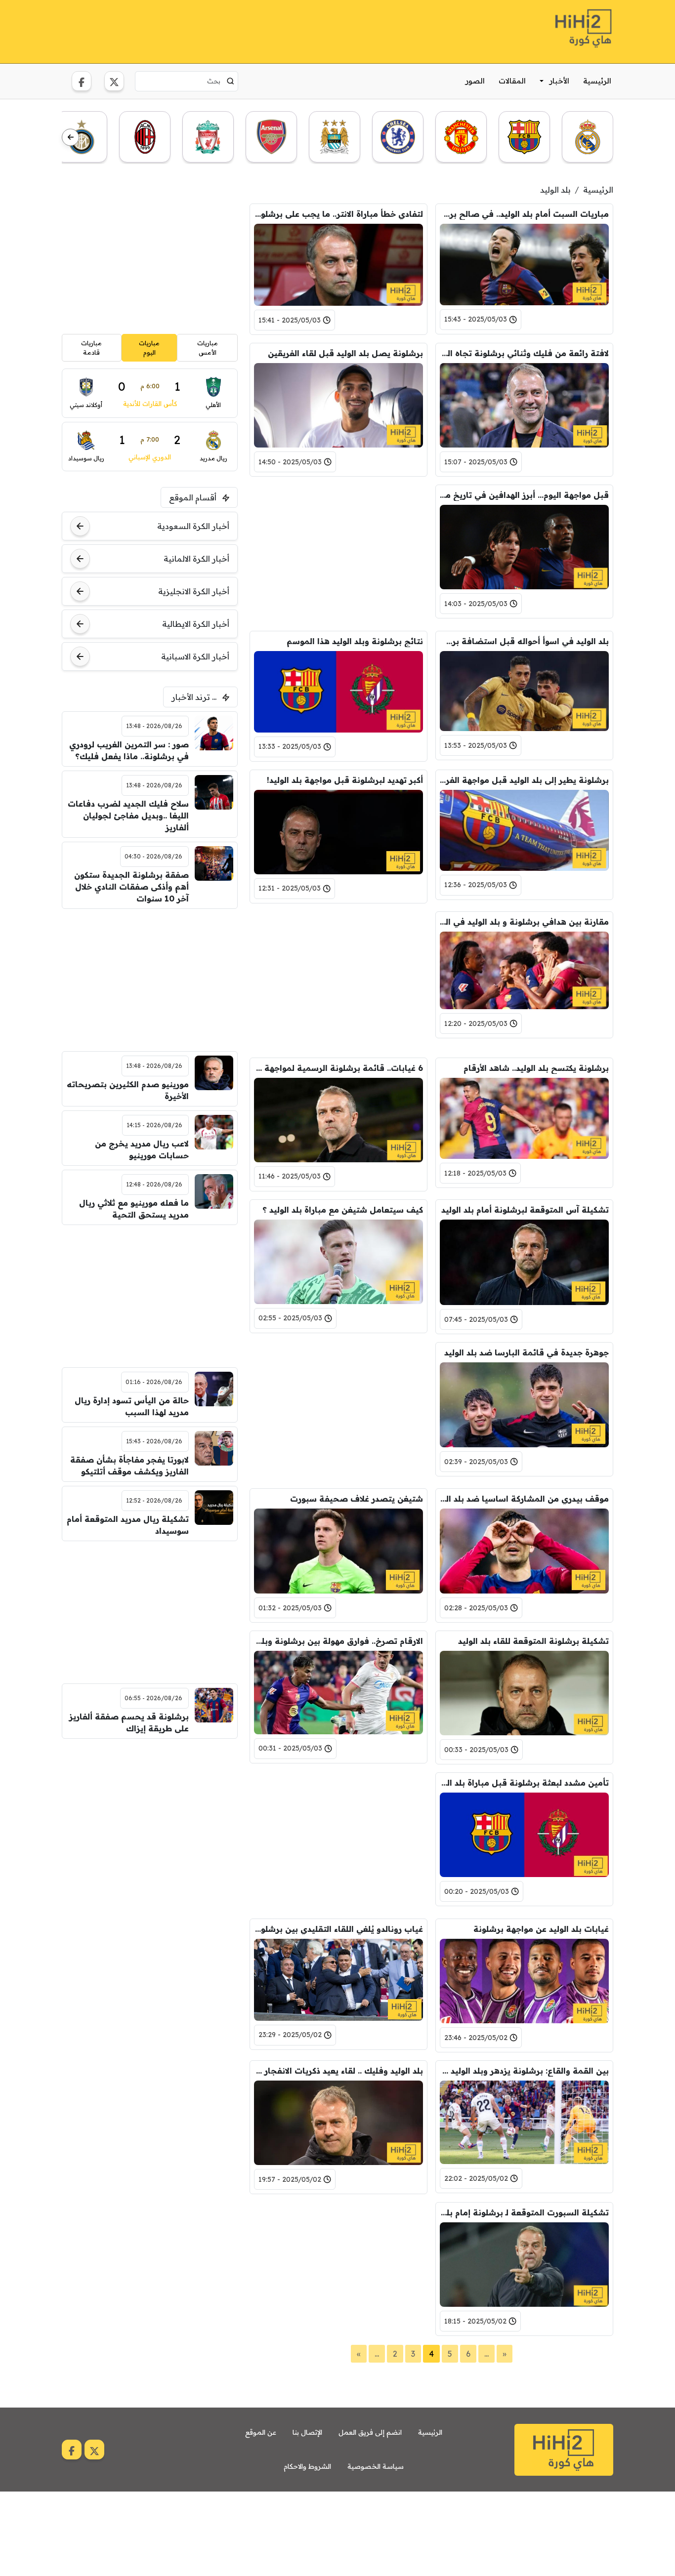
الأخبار (559, 81)
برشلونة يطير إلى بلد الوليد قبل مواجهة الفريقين (524, 780)
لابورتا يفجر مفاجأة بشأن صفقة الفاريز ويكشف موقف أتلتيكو (129, 1466)
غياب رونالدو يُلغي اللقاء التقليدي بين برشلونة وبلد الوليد (338, 1929)
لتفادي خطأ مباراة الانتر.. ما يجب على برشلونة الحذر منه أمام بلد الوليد (338, 214)
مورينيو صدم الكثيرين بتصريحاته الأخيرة (128, 1090)
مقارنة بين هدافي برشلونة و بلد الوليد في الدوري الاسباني (524, 922)
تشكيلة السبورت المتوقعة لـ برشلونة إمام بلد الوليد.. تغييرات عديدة (524, 2212)
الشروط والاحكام (307, 2466)
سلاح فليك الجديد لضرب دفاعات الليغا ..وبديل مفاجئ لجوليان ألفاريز (128, 816)
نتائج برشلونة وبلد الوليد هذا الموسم (355, 641)
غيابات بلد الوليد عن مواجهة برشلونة (541, 1929)
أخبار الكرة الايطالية (196, 624)
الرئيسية (597, 81)
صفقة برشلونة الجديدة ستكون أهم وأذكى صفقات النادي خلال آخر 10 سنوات (131, 887)
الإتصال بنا (307, 2432)
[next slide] (70, 138)
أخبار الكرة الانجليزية (194, 591)
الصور (475, 81)
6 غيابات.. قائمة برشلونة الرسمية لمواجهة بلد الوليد (338, 1068)
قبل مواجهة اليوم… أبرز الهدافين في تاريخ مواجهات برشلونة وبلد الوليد (524, 495)
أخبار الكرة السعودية (193, 526)
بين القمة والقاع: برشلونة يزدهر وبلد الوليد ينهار (524, 2071)
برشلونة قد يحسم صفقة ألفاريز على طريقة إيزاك (129, 1722)
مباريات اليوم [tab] (149, 348)
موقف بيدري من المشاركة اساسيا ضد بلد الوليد (524, 1499)
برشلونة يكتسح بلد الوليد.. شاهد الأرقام (536, 1068)
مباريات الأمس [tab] (208, 348)
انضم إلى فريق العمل (370, 2432)
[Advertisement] (242, 30)
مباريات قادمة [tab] (91, 348)
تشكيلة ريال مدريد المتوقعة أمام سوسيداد (128, 1525)
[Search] (231, 81)
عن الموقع (261, 2432)
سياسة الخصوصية (376, 2466)
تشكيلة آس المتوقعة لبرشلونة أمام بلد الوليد (525, 1210)
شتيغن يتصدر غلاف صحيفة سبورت (357, 1499)
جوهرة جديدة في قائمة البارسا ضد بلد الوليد (527, 1352)
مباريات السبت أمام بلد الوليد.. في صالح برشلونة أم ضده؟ (524, 214)
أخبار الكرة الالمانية (196, 559)
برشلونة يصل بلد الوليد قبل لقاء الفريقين (345, 353)
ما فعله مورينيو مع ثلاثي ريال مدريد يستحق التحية (134, 1209)
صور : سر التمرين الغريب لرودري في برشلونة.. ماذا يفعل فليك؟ (129, 750)
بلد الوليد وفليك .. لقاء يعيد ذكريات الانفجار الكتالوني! (338, 2071)
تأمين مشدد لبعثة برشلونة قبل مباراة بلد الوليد (524, 1783)
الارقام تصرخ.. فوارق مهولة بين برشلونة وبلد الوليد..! (338, 1641)
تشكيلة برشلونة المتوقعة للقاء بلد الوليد (533, 1641)
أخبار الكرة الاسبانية (195, 656)
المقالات (512, 81)
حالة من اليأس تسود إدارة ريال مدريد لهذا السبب (132, 1406)
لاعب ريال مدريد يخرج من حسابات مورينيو (142, 1149)
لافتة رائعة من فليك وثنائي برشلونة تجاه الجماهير (524, 353)
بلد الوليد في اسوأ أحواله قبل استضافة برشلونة (524, 641)
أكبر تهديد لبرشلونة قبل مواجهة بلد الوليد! (345, 780)
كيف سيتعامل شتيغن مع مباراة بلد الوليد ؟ (343, 1210)
